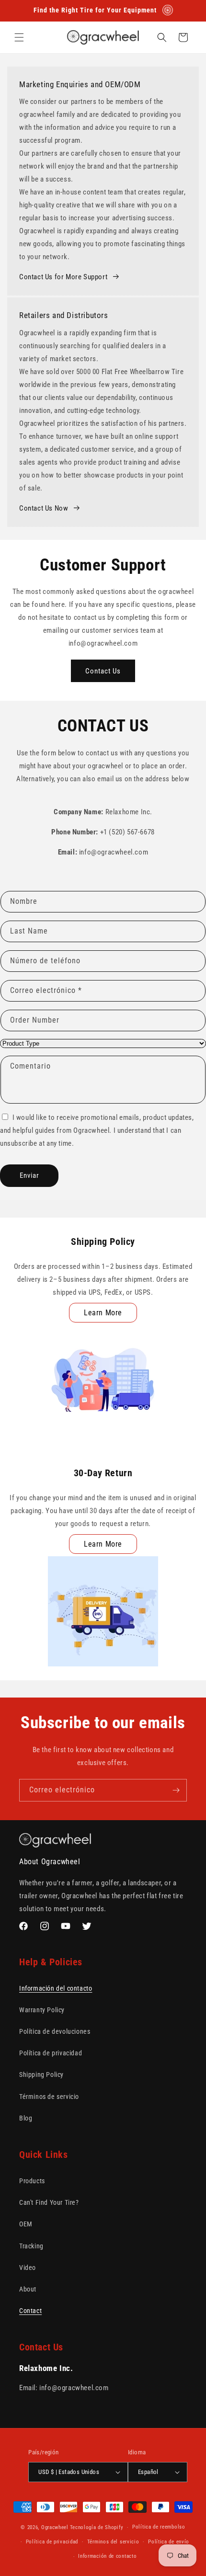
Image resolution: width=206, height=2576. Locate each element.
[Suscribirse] (176, 1790)
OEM (26, 2224)
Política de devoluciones (55, 2031)
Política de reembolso (159, 2527)
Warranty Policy (42, 2010)
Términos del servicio (113, 2542)
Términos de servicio (49, 2097)
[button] (19, 37)
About (28, 2289)
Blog (26, 2118)
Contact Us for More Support (63, 277)
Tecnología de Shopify (97, 2527)
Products (32, 2181)
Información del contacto (56, 1988)
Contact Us (103, 671)
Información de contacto (107, 2556)
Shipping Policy (41, 2074)
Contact (30, 2311)
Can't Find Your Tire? (49, 2202)
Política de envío (169, 2542)
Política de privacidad (51, 2053)
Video (28, 2268)
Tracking (31, 2246)
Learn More (103, 1313)
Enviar (29, 1175)
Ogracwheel (55, 2527)
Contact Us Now (44, 508)
